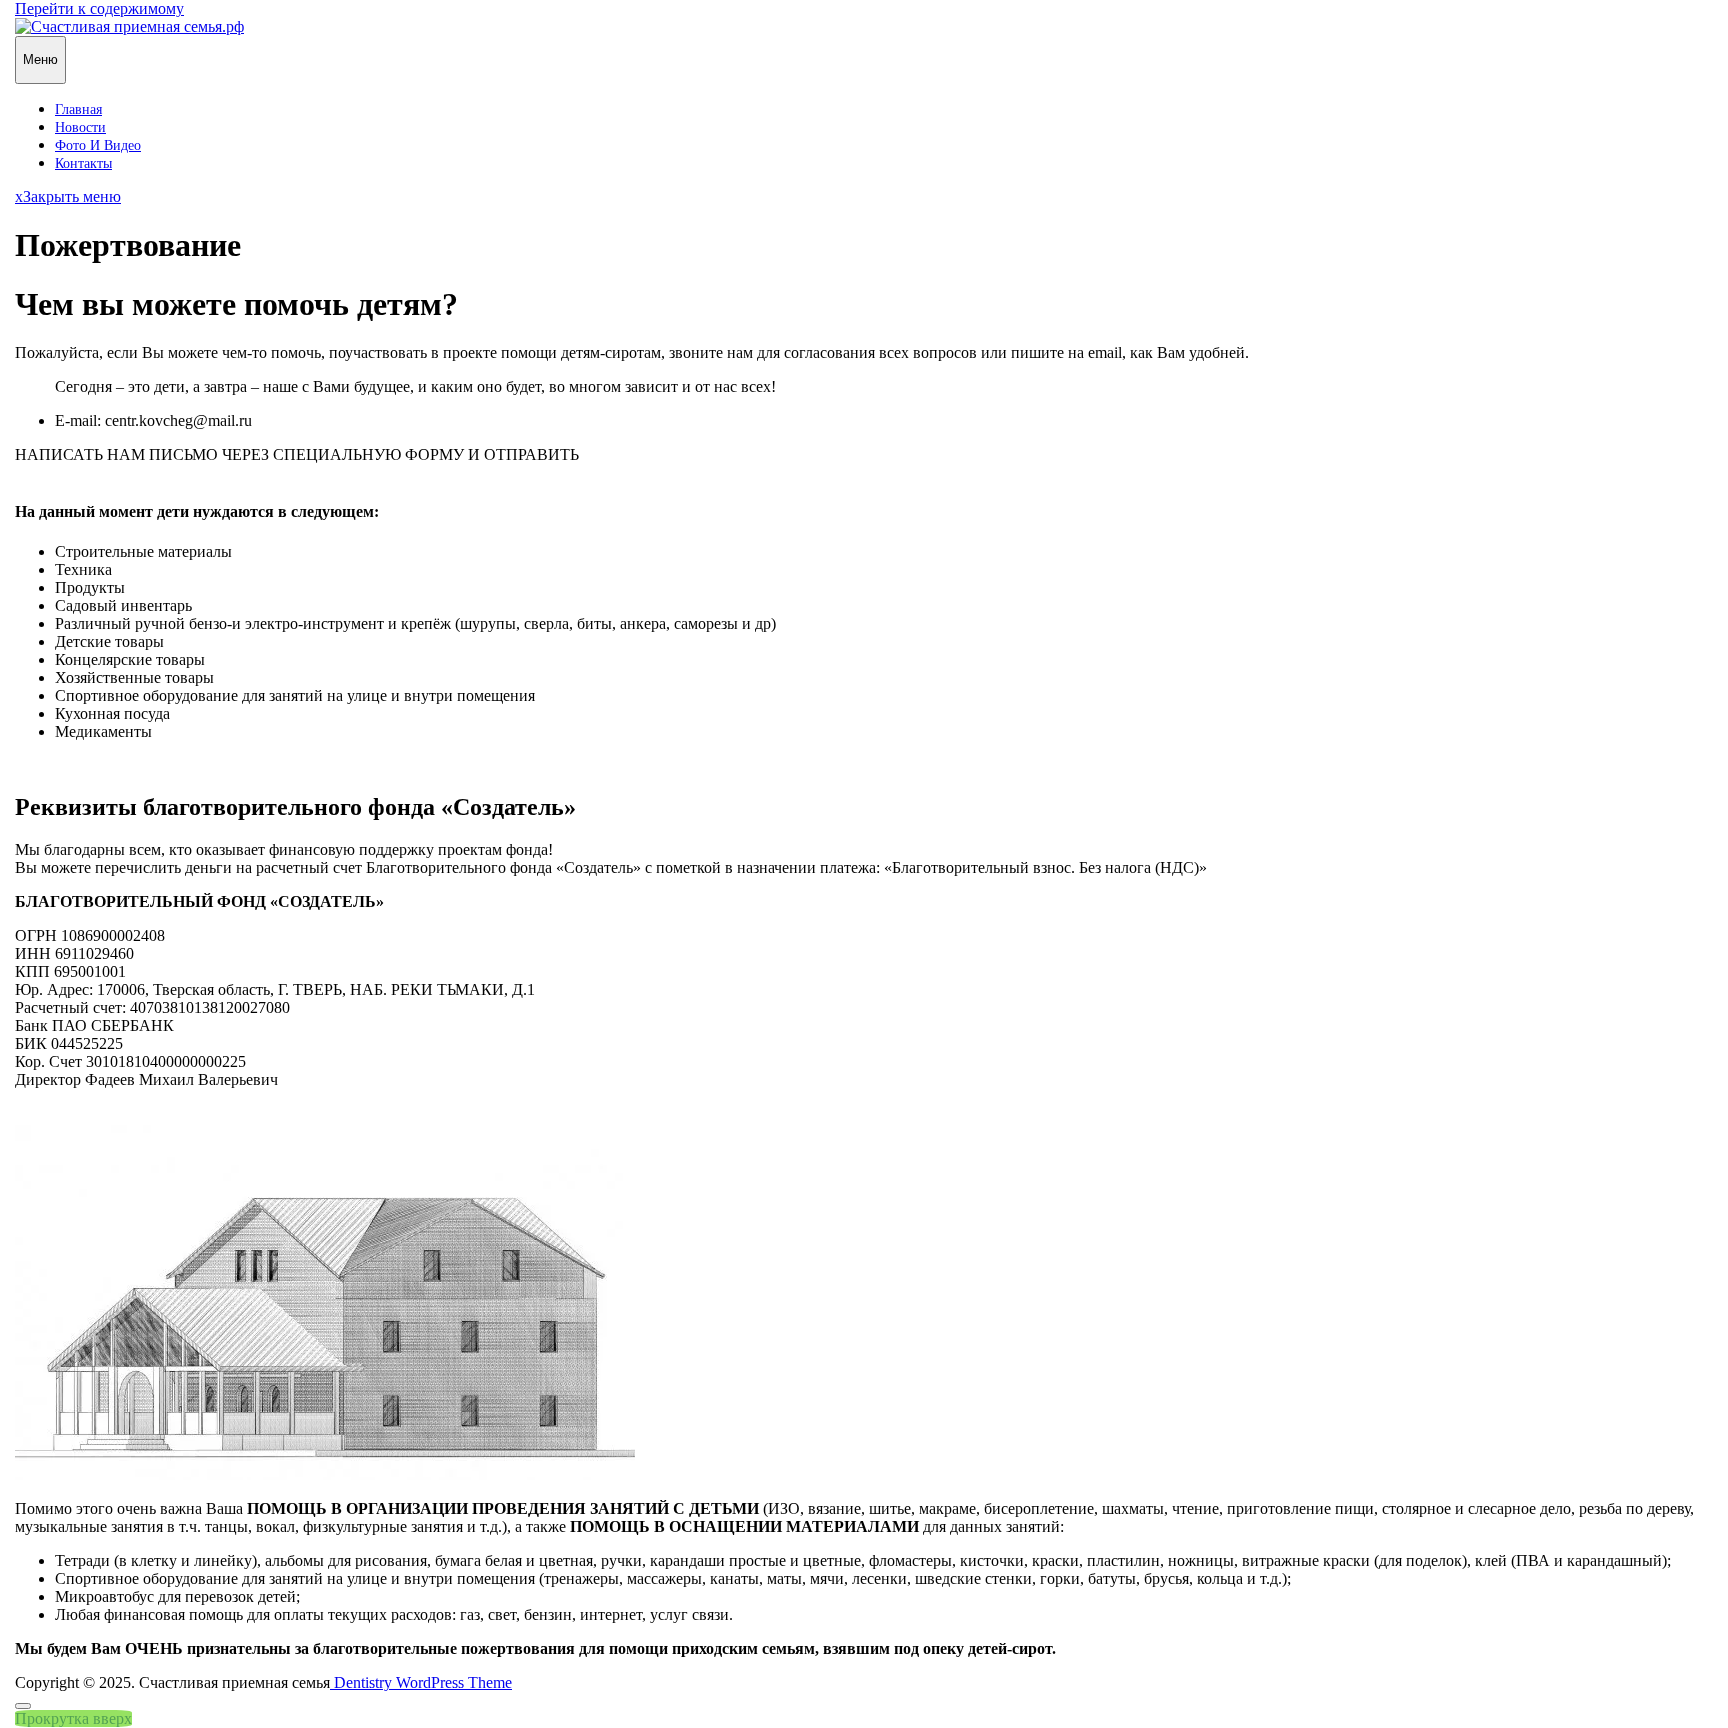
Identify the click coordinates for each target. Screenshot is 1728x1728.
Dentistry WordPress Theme (421, 1682)
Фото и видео (98, 145)
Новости (80, 127)
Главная (78, 109)
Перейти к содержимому (99, 8)
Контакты (83, 163)
